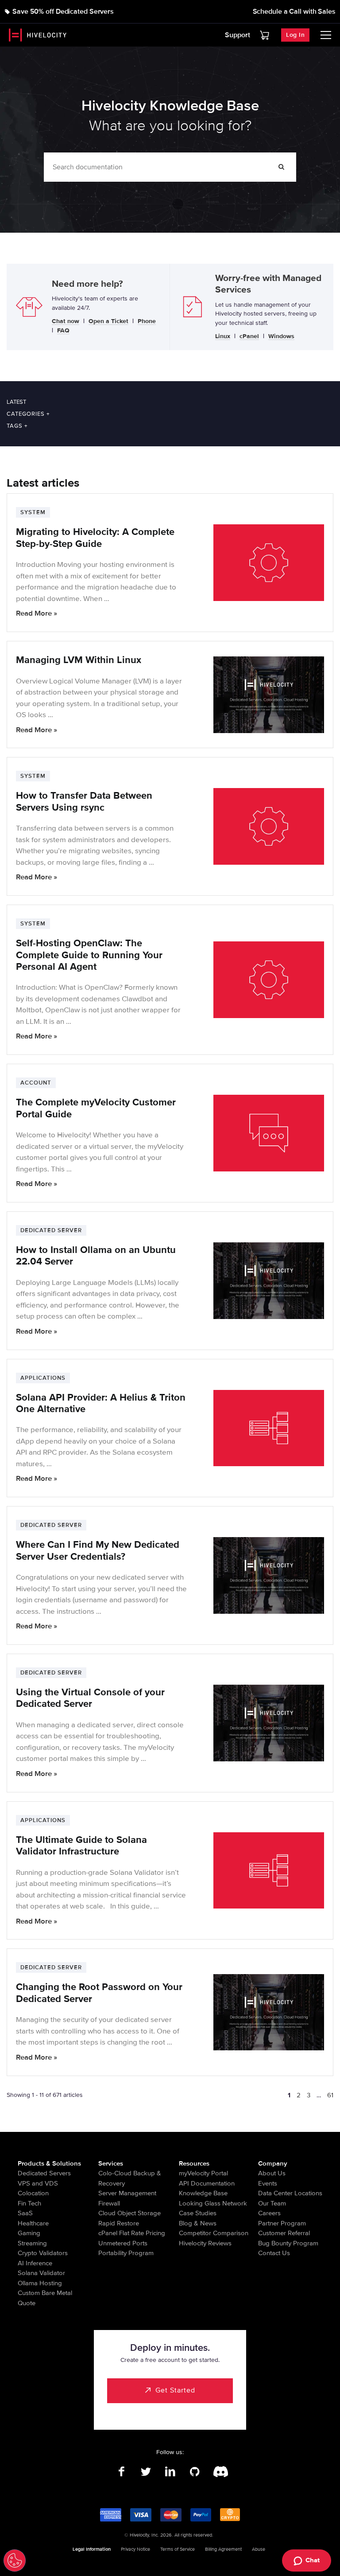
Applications (43, 1378)
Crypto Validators (43, 2253)
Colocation (33, 2193)
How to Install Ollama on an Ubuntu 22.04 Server (96, 1256)
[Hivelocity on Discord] (219, 2472)
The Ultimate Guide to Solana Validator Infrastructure (81, 1846)
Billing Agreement (223, 2549)
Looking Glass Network (213, 2203)
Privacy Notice (135, 2549)
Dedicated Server (51, 1230)
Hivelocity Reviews (205, 2243)
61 (330, 2095)
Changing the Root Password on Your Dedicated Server (99, 1993)
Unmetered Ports (123, 2243)
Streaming (32, 2243)
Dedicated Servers (44, 2173)
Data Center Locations (290, 2193)
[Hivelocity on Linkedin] (170, 2472)
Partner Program (282, 2223)
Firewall (109, 2203)
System (33, 512)
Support (238, 35)
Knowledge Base (203, 2193)
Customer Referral (284, 2233)
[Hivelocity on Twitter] (146, 2472)
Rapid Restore (119, 2223)
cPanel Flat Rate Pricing (132, 2233)
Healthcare (33, 2223)
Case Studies (198, 2213)
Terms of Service (178, 2549)
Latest (16, 402)
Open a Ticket (108, 322)
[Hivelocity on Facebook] (122, 2472)
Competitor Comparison (214, 2233)
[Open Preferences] (15, 2560)
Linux (223, 337)
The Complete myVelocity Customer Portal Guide (96, 1108)
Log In (295, 35)
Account (36, 1083)
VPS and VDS (38, 2183)
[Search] (282, 167)
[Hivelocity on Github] (195, 2472)
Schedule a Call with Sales (294, 12)
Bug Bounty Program (288, 2243)
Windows (281, 337)
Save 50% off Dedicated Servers (63, 12)
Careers (269, 2213)
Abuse (259, 2549)
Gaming (29, 2233)
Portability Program (126, 2253)
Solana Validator (41, 2273)
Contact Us (274, 2253)
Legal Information (92, 2549)
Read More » (37, 613)
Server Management (127, 2193)
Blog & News (198, 2223)
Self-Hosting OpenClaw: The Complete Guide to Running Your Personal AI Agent (89, 955)
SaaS (25, 2213)
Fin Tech (29, 2203)
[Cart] (265, 35)
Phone (147, 322)
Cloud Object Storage (129, 2213)
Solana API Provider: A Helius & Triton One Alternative (101, 1403)
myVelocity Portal (203, 2173)
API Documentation (207, 2183)
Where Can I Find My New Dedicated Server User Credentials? (98, 1551)
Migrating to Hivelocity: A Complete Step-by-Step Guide (95, 538)
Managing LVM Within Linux (79, 660)
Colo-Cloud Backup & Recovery (130, 2178)
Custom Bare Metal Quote (45, 2298)
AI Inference (35, 2263)
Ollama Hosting (40, 2283)
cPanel (249, 337)
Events (268, 2183)
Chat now (66, 322)
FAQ (63, 331)
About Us (272, 2173)
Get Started (175, 2390)
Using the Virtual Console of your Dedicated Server (90, 1698)
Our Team (272, 2203)
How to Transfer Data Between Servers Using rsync (84, 802)
